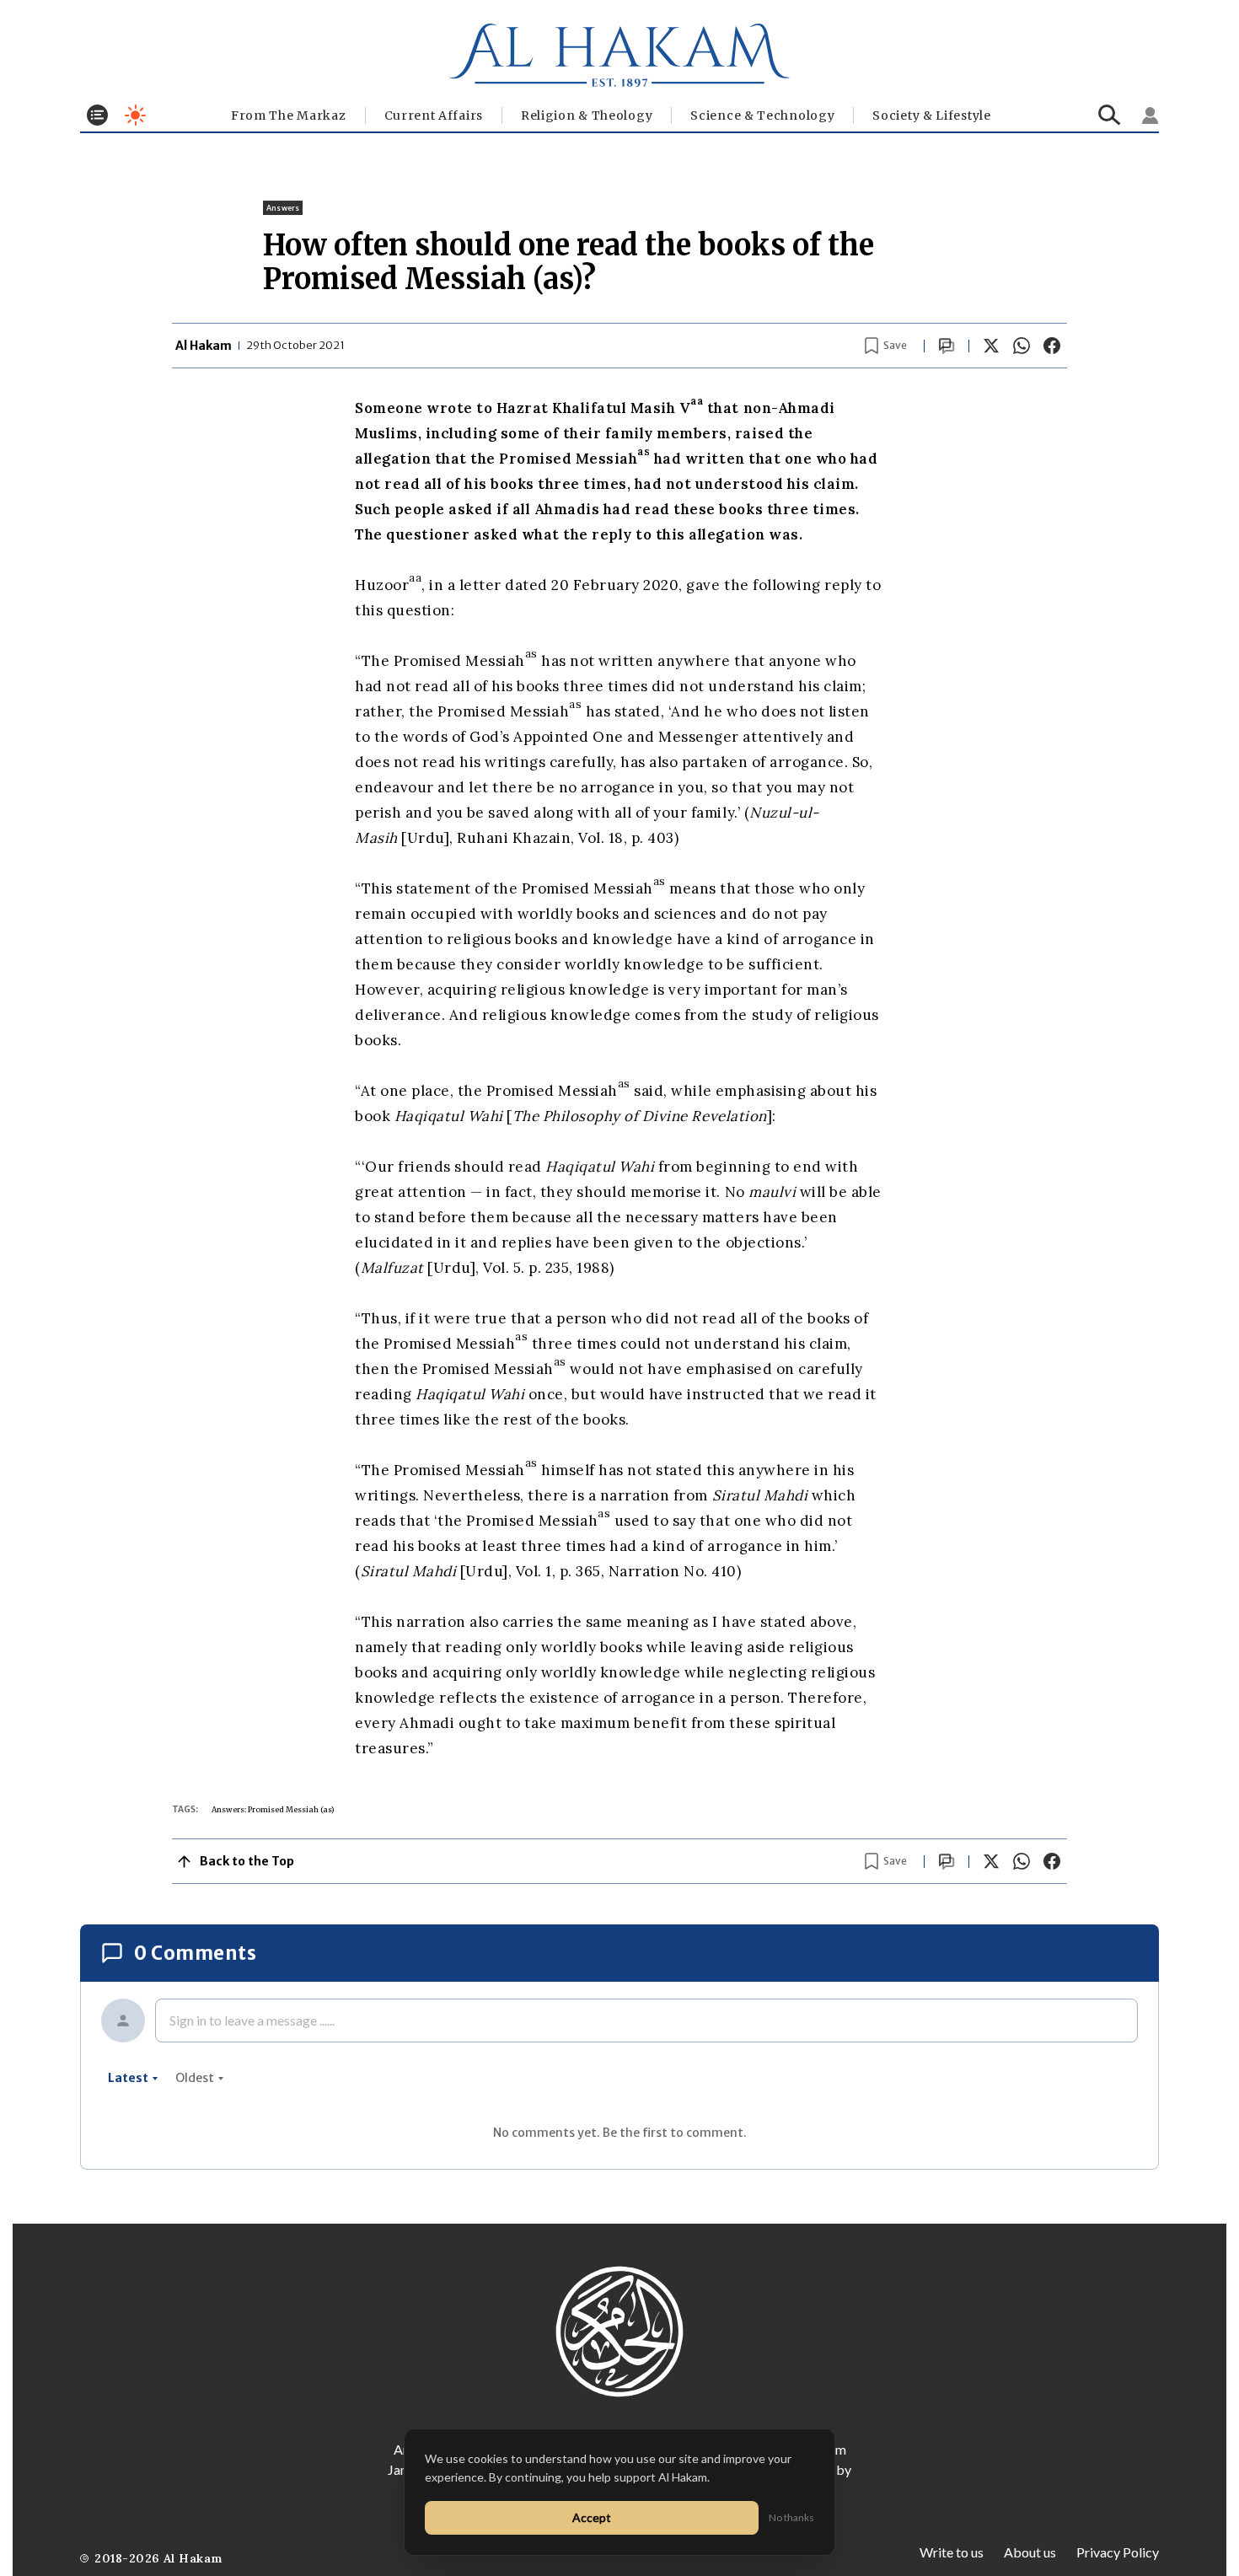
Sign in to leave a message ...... (252, 2020)
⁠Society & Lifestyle (931, 115)
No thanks (791, 2517)
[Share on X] (991, 346)
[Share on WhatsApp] (1022, 346)
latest (128, 2078)
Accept (592, 2517)
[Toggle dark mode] (135, 115)
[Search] (1110, 115)
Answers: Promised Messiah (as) (273, 1809)
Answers (283, 208)
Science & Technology (762, 115)
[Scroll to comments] (947, 346)
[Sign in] (1150, 115)
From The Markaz (289, 115)
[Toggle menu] (97, 115)
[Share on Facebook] (1052, 346)
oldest (195, 2078)
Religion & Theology (587, 115)
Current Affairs (434, 115)
